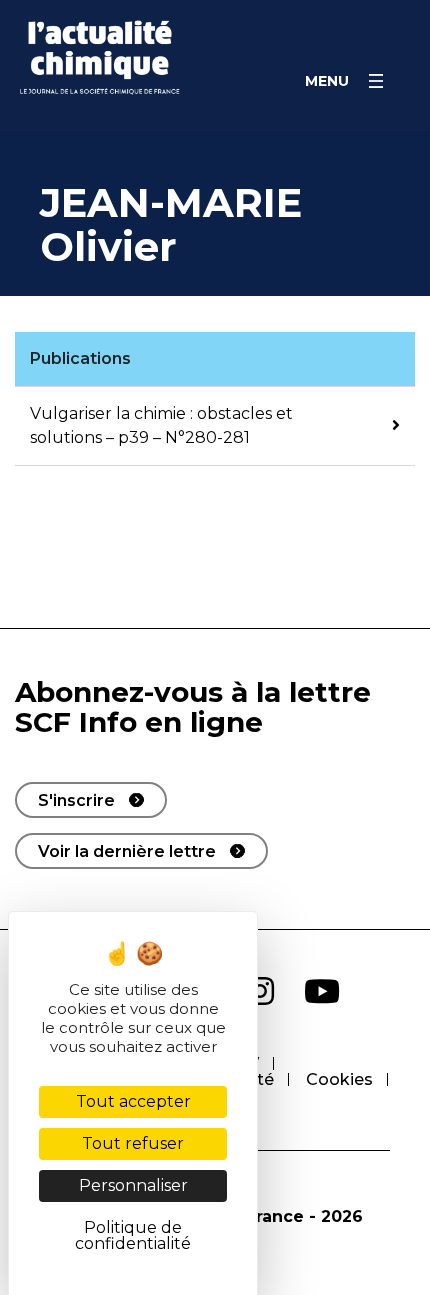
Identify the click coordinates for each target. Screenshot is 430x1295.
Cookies (339, 1079)
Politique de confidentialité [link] (133, 1235)
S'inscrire (76, 800)
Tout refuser (133, 1143)
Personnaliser (133, 1185)
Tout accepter (133, 1101)
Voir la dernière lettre (127, 851)
